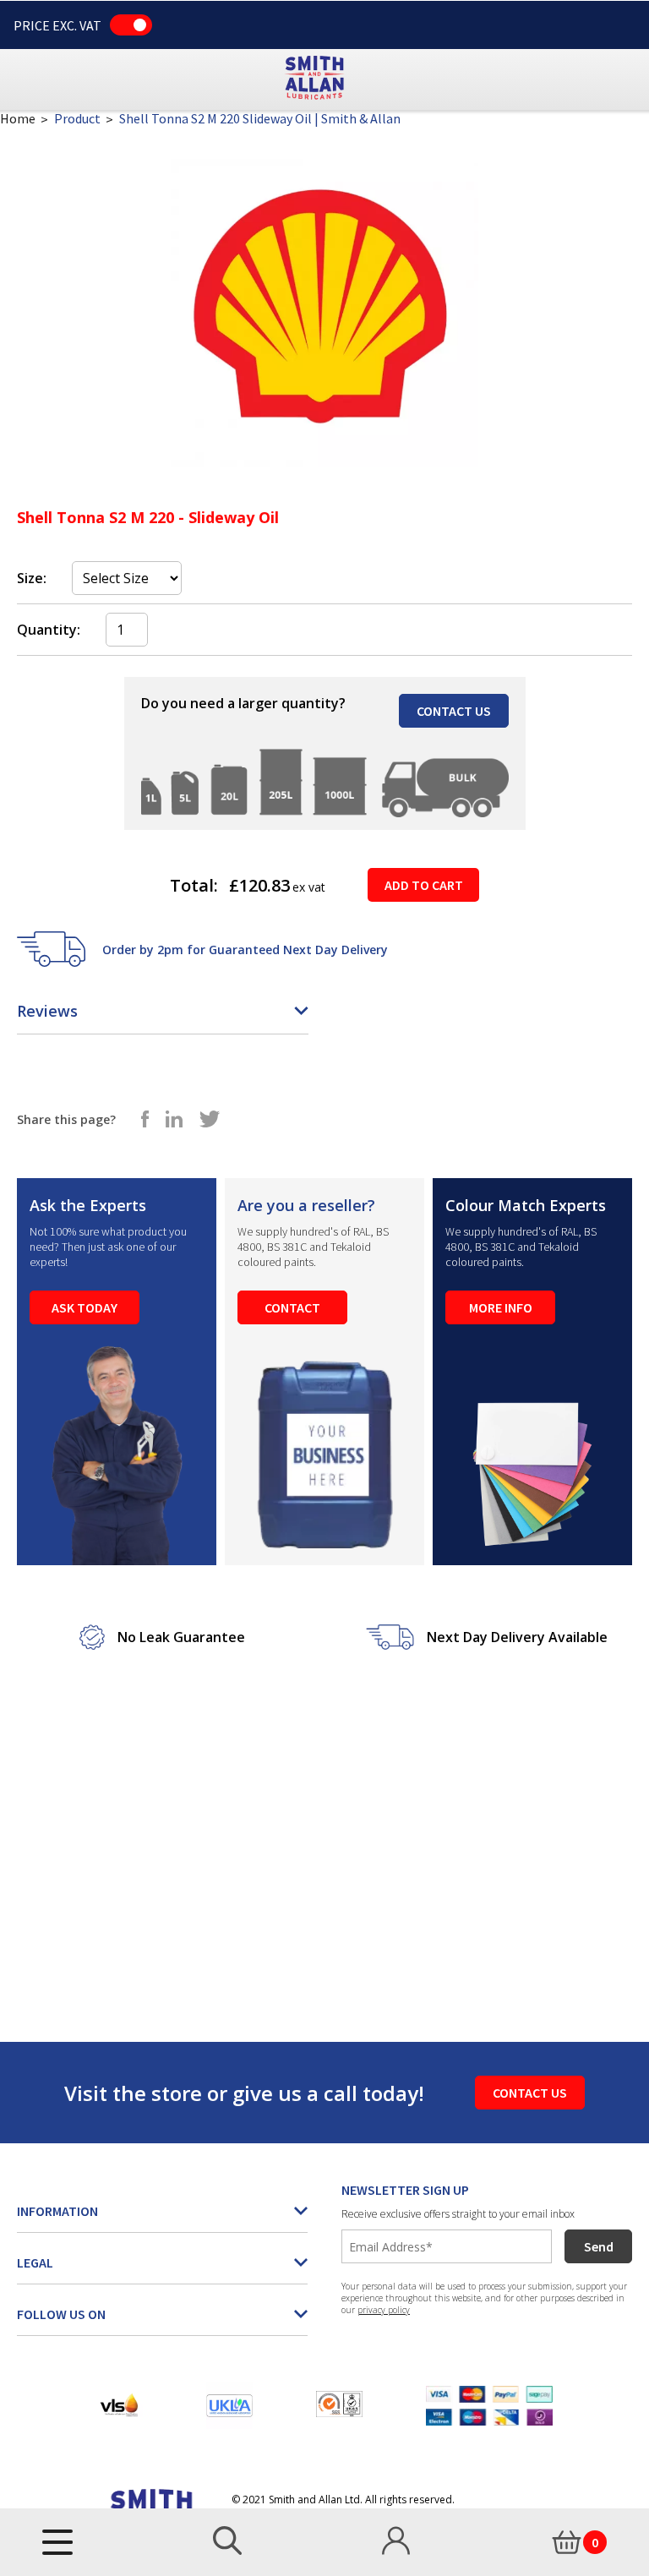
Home (18, 118)
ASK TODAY (85, 1307)
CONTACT (292, 1307)
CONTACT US (454, 711)
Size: (32, 578)
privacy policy (384, 2310)
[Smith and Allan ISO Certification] (339, 2404)
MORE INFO (501, 1307)
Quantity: (49, 630)
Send (599, 2246)
